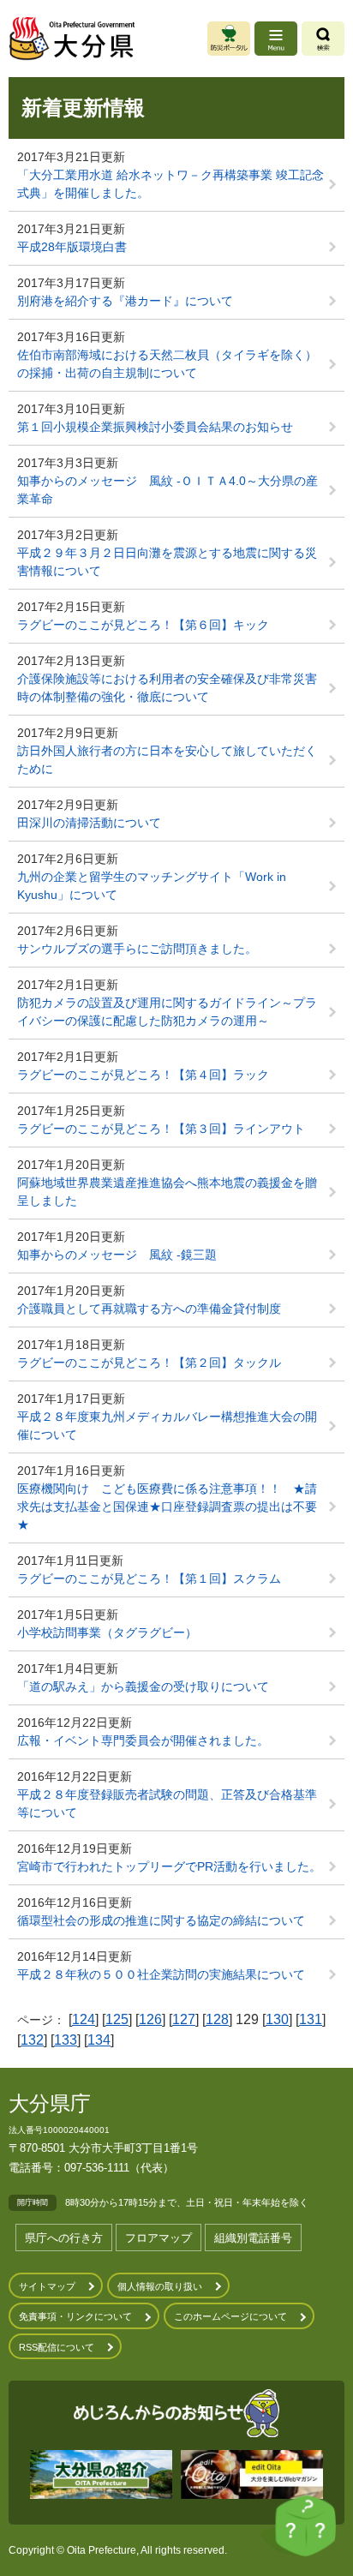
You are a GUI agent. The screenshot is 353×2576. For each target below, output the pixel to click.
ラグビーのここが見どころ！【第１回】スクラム (149, 1579)
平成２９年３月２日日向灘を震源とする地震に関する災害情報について (167, 562)
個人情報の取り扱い (160, 2286)
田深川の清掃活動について (89, 823)
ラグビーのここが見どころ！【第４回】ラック (143, 1075)
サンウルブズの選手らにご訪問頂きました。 (137, 949)
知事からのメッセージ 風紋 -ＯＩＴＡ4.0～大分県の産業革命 (168, 490)
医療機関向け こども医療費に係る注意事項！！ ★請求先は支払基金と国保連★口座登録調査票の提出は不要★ (167, 1507)
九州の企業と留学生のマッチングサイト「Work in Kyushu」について (152, 886)
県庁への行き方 (64, 2238)
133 (66, 2040)
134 (99, 2040)
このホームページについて (230, 2316)
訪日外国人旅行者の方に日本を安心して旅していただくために (167, 760)
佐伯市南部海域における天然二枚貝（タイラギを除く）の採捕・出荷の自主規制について (167, 364)
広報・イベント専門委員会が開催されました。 (143, 1740)
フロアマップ (159, 2238)
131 (311, 2019)
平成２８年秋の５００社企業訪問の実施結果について (167, 1974)
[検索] (323, 39)
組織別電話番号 (253, 2238)
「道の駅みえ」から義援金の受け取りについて (143, 1686)
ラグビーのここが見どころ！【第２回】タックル (149, 1363)
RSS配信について (57, 2347)
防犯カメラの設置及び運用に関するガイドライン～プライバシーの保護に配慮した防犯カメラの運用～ (167, 1012)
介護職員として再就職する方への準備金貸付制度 (149, 1309)
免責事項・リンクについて (75, 2316)
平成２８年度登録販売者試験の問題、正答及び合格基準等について (167, 1803)
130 (277, 2019)
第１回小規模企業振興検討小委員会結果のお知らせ (155, 427)
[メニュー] (276, 39)
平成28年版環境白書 (72, 247)
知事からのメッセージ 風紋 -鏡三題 (117, 1255)
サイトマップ (47, 2286)
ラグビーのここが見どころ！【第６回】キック (143, 625)
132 (32, 2040)
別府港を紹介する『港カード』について (125, 301)
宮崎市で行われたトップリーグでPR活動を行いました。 (169, 1866)
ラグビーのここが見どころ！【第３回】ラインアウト (161, 1129)
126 (150, 2019)
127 (184, 2019)
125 (117, 2019)
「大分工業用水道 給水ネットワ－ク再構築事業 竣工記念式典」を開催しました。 (171, 184)
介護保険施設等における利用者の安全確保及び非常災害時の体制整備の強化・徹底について (167, 688)
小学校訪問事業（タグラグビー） (107, 1632)
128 (217, 2019)
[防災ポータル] (229, 39)
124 (84, 2019)
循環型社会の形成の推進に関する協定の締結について (161, 1920)
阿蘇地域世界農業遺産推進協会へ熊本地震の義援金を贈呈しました (167, 1192)
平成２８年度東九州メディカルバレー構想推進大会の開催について (167, 1426)
